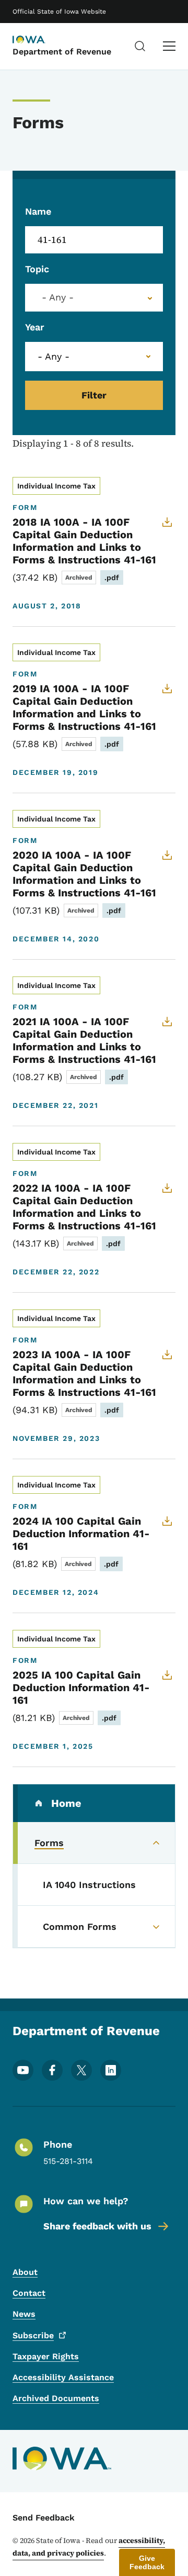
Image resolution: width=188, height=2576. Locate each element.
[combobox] (94, 298)
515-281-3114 (68, 2161)
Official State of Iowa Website (59, 12)
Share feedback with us (97, 2226)
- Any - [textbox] (58, 297)
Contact (29, 2293)
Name (38, 211)
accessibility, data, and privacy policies (89, 2547)
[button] (147, 2562)
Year (35, 327)
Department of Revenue (62, 52)
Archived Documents (56, 2398)
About (25, 2272)
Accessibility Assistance (63, 2377)
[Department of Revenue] (39, 40)
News (24, 2314)
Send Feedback (44, 2518)
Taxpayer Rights (46, 2356)
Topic (37, 269)
